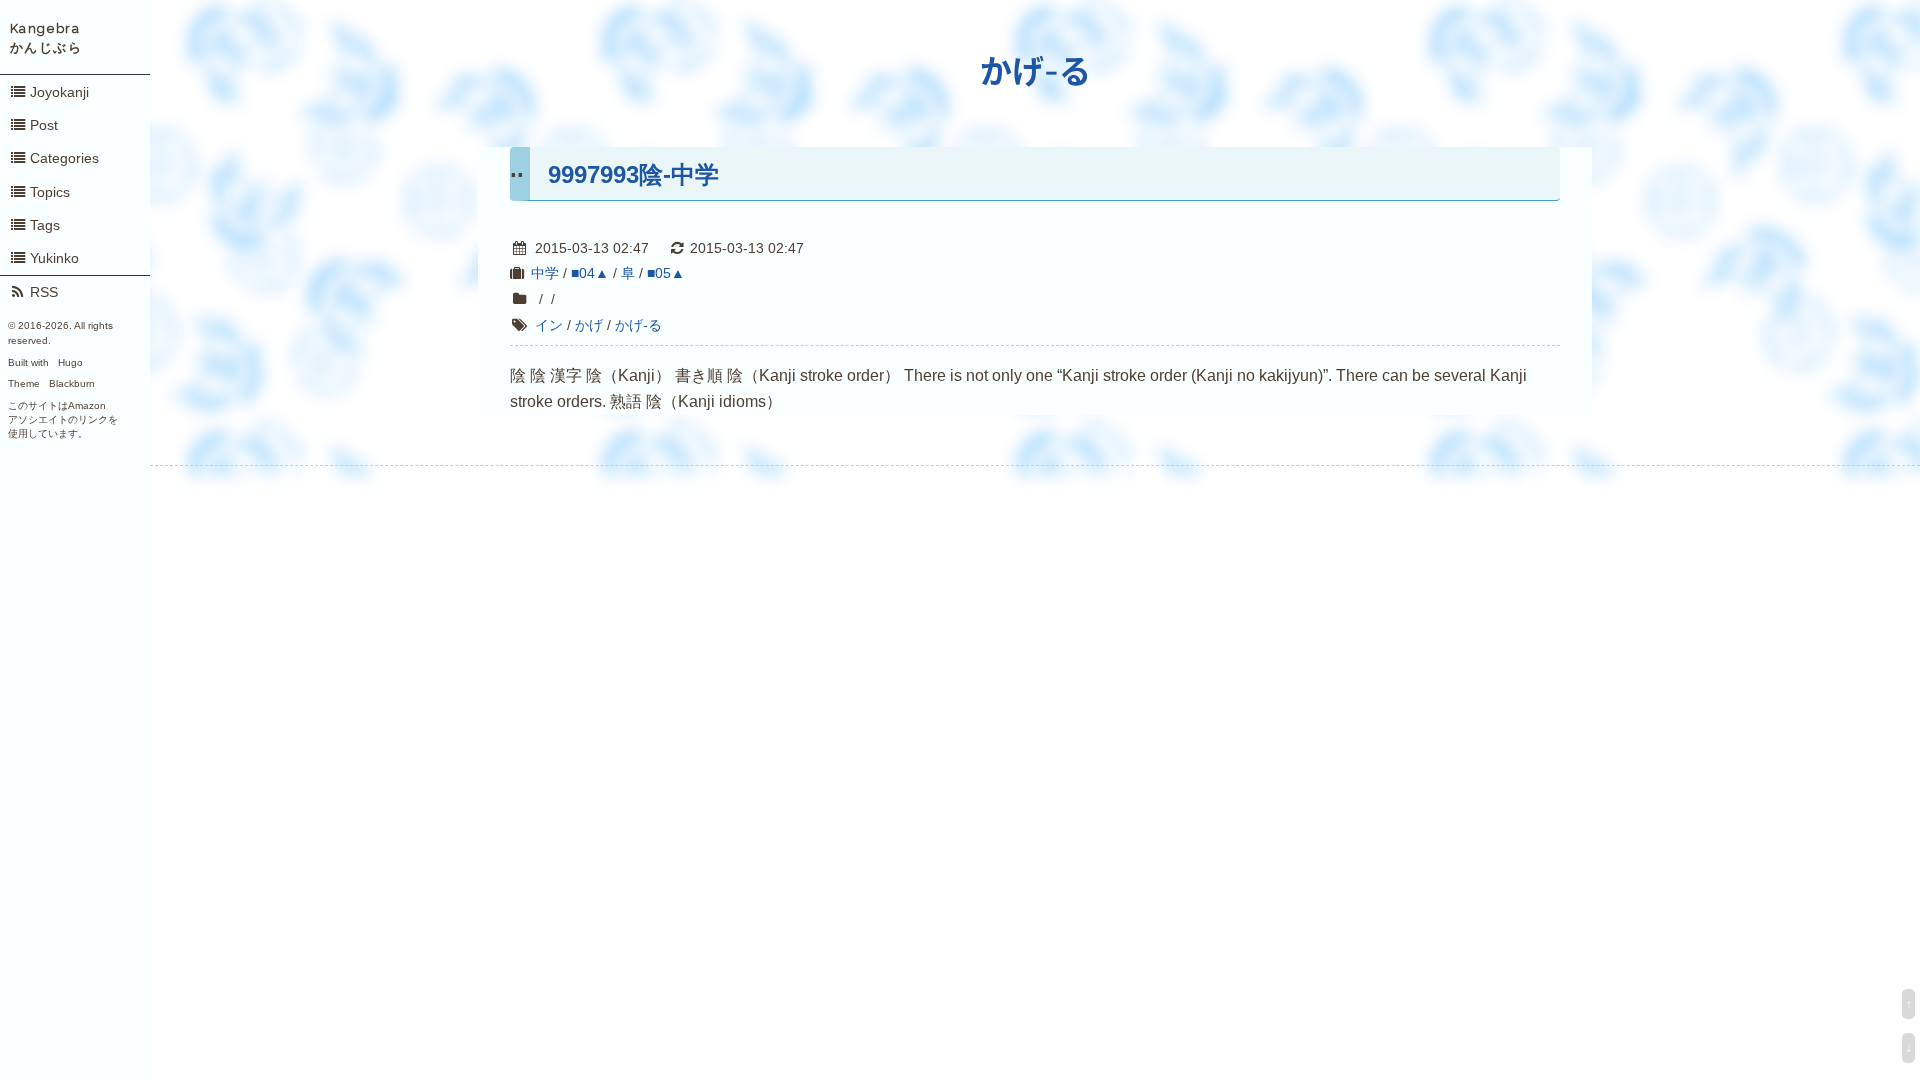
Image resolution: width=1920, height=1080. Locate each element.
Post (44, 125)
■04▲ (590, 273)
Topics (50, 192)
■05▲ (666, 273)
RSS (44, 292)
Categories (64, 158)
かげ (589, 325)
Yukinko (54, 258)
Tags (45, 225)
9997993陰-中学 (633, 174)
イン (549, 325)
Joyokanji (59, 92)
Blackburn (72, 383)
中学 (545, 273)
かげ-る (1035, 71)
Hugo (70, 362)
